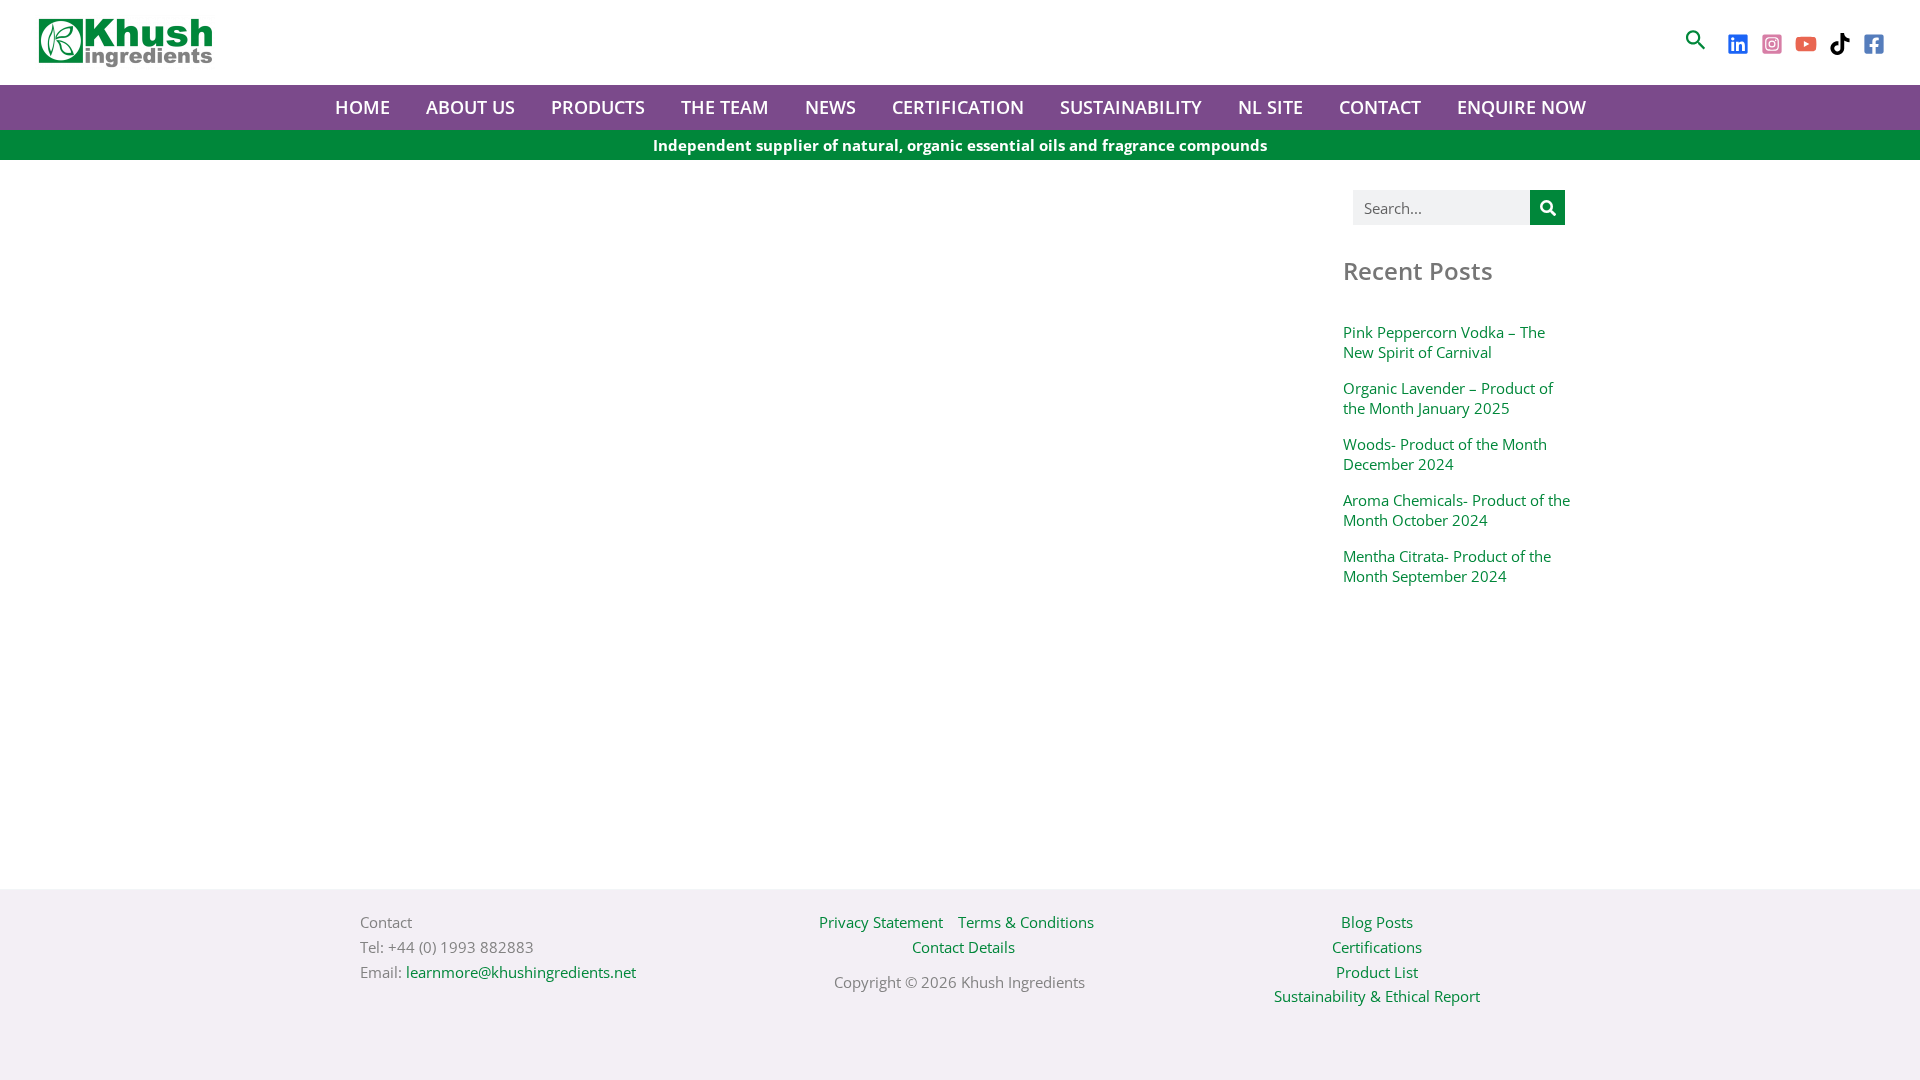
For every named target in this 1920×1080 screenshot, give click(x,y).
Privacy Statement (881, 922)
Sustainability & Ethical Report (1377, 996)
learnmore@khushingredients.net (521, 972)
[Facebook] (1874, 44)
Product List (1377, 972)
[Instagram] (1772, 44)
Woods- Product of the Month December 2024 (1445, 454)
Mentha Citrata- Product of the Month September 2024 (1447, 566)
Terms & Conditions (1026, 922)
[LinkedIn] (1738, 44)
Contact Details (963, 947)
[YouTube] (1806, 44)
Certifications (1377, 947)
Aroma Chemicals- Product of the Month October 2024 (1456, 510)
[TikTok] (1840, 44)
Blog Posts (1377, 922)
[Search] (1547, 207)
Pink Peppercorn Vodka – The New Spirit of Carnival (1444, 342)
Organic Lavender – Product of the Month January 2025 (1448, 398)
